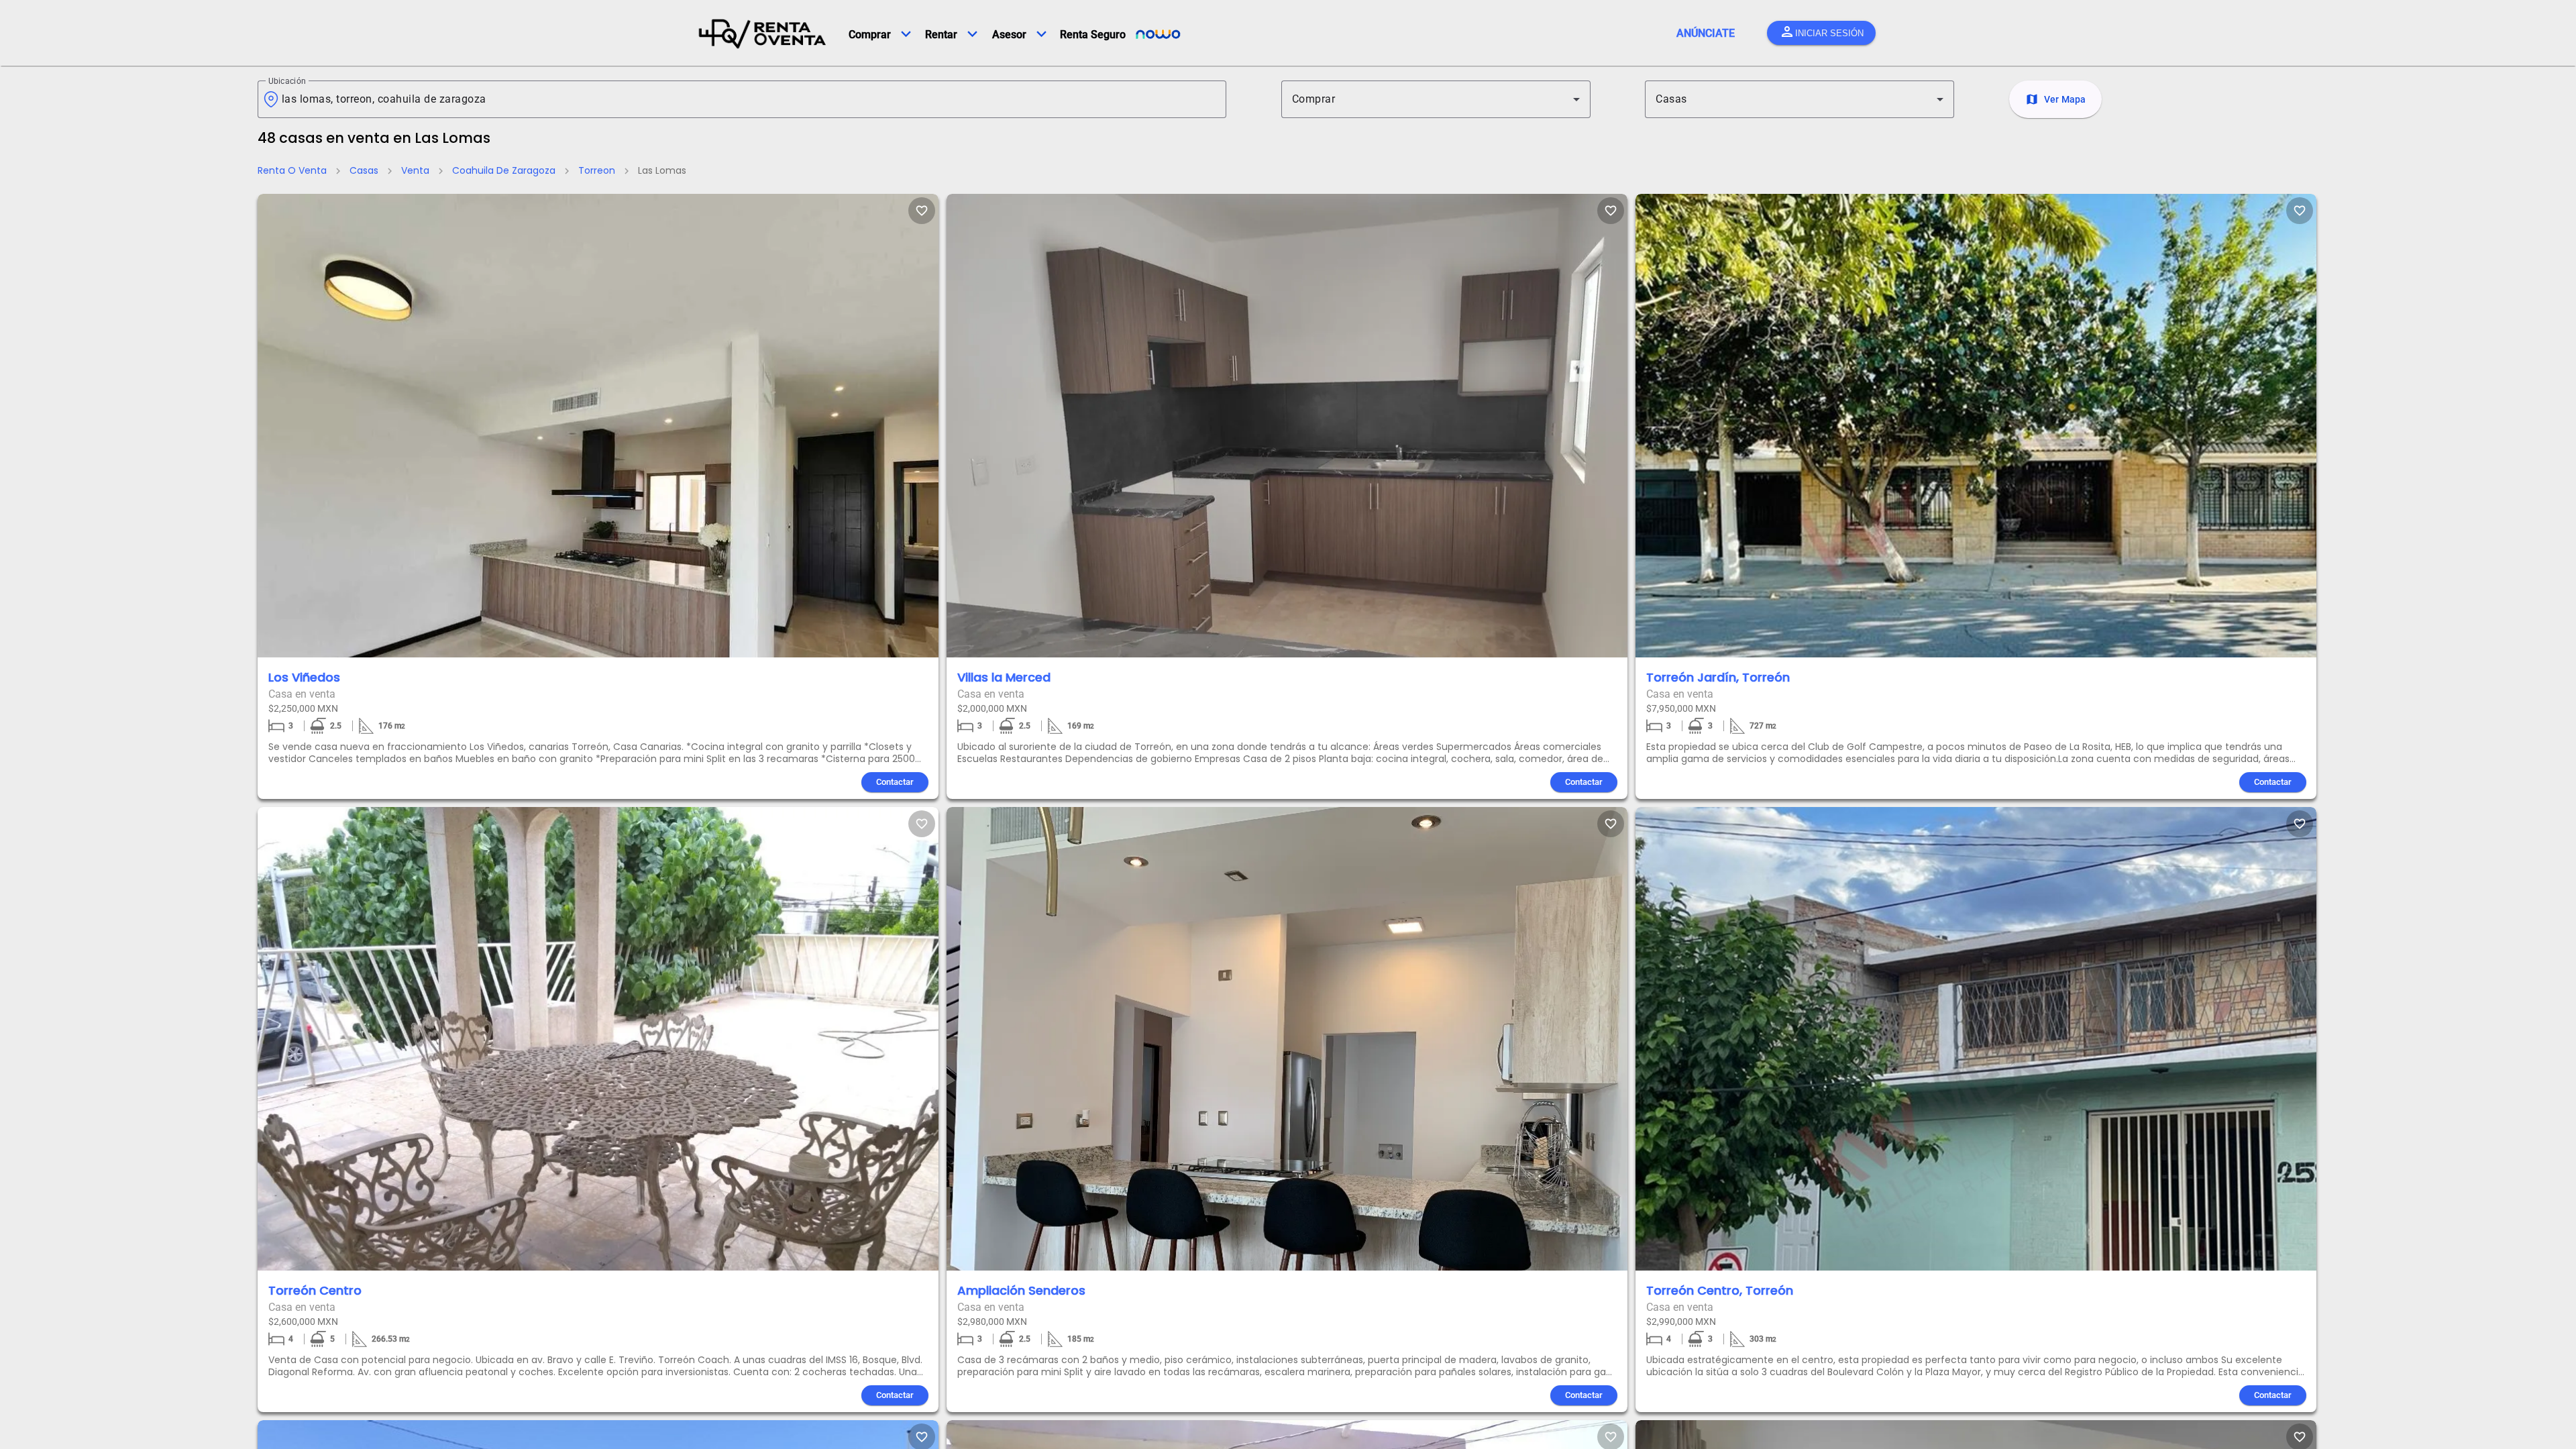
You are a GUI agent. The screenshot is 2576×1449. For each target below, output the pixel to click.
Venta (415, 170)
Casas (364, 170)
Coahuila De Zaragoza (504, 170)
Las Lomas (662, 170)
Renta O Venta (292, 170)
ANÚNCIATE (1706, 33)
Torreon (597, 170)
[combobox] (749, 99)
